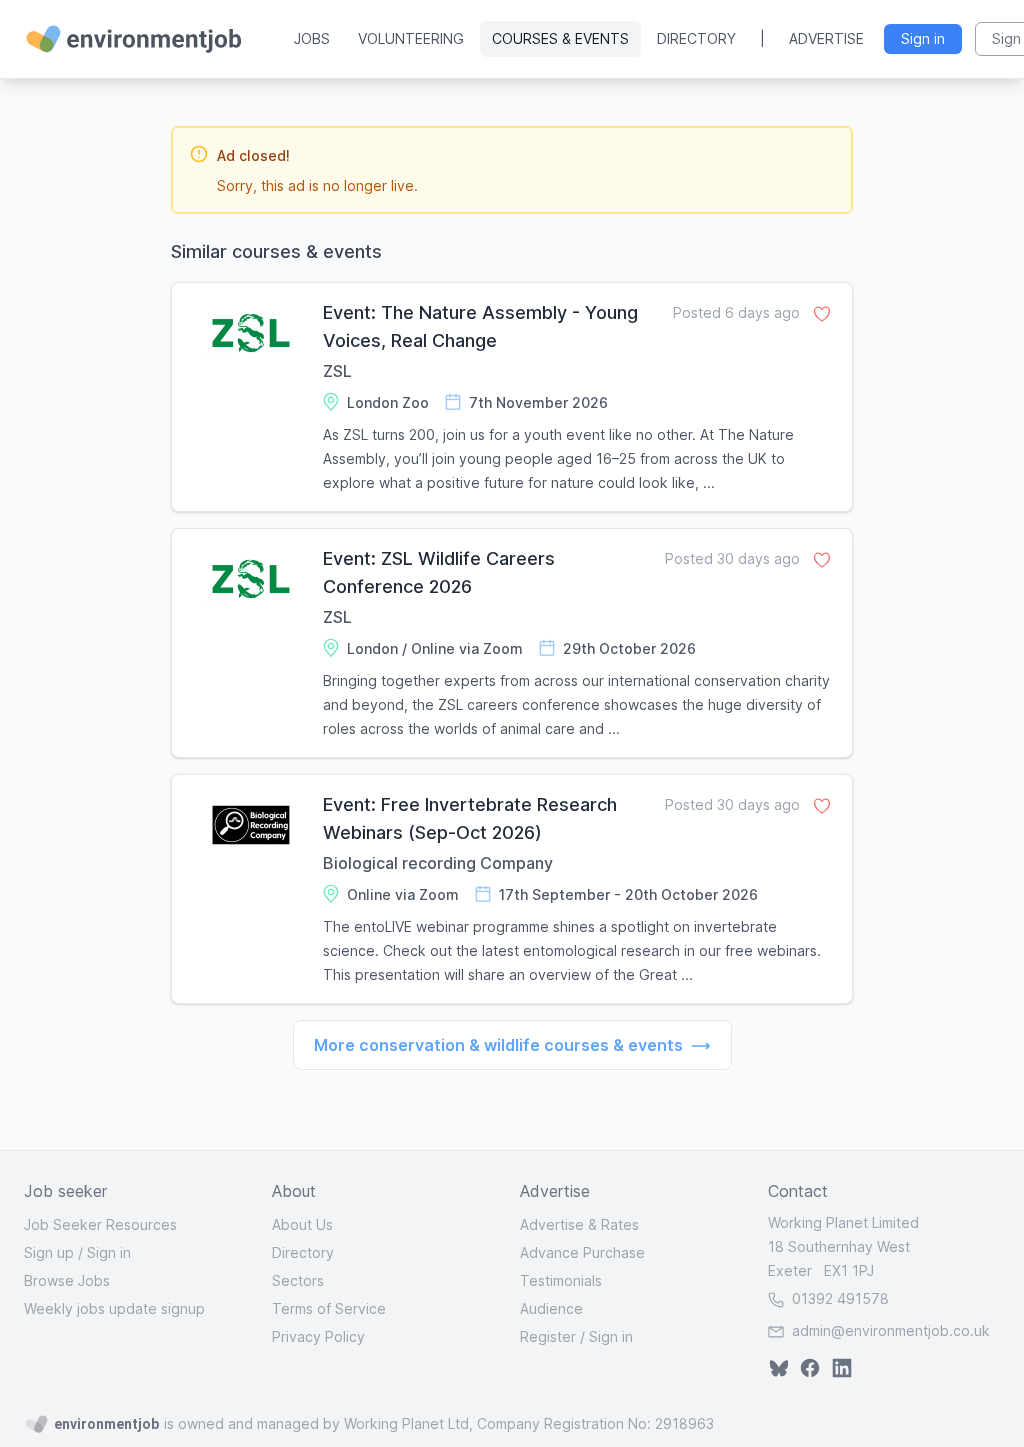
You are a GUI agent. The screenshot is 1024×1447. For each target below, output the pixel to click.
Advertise (826, 38)
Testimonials (561, 1280)
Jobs (312, 38)
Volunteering (411, 38)
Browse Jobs (67, 1280)
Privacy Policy (318, 1336)
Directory (696, 38)
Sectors (298, 1280)
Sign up (49, 1252)
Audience (551, 1308)
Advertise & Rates (579, 1224)
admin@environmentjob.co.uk (891, 1330)
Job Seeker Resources (100, 1224)
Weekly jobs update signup (114, 1308)
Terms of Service (329, 1308)
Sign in (109, 1252)
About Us (302, 1224)
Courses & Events (560, 38)
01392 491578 (838, 1298)
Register (548, 1336)
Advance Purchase (582, 1252)
